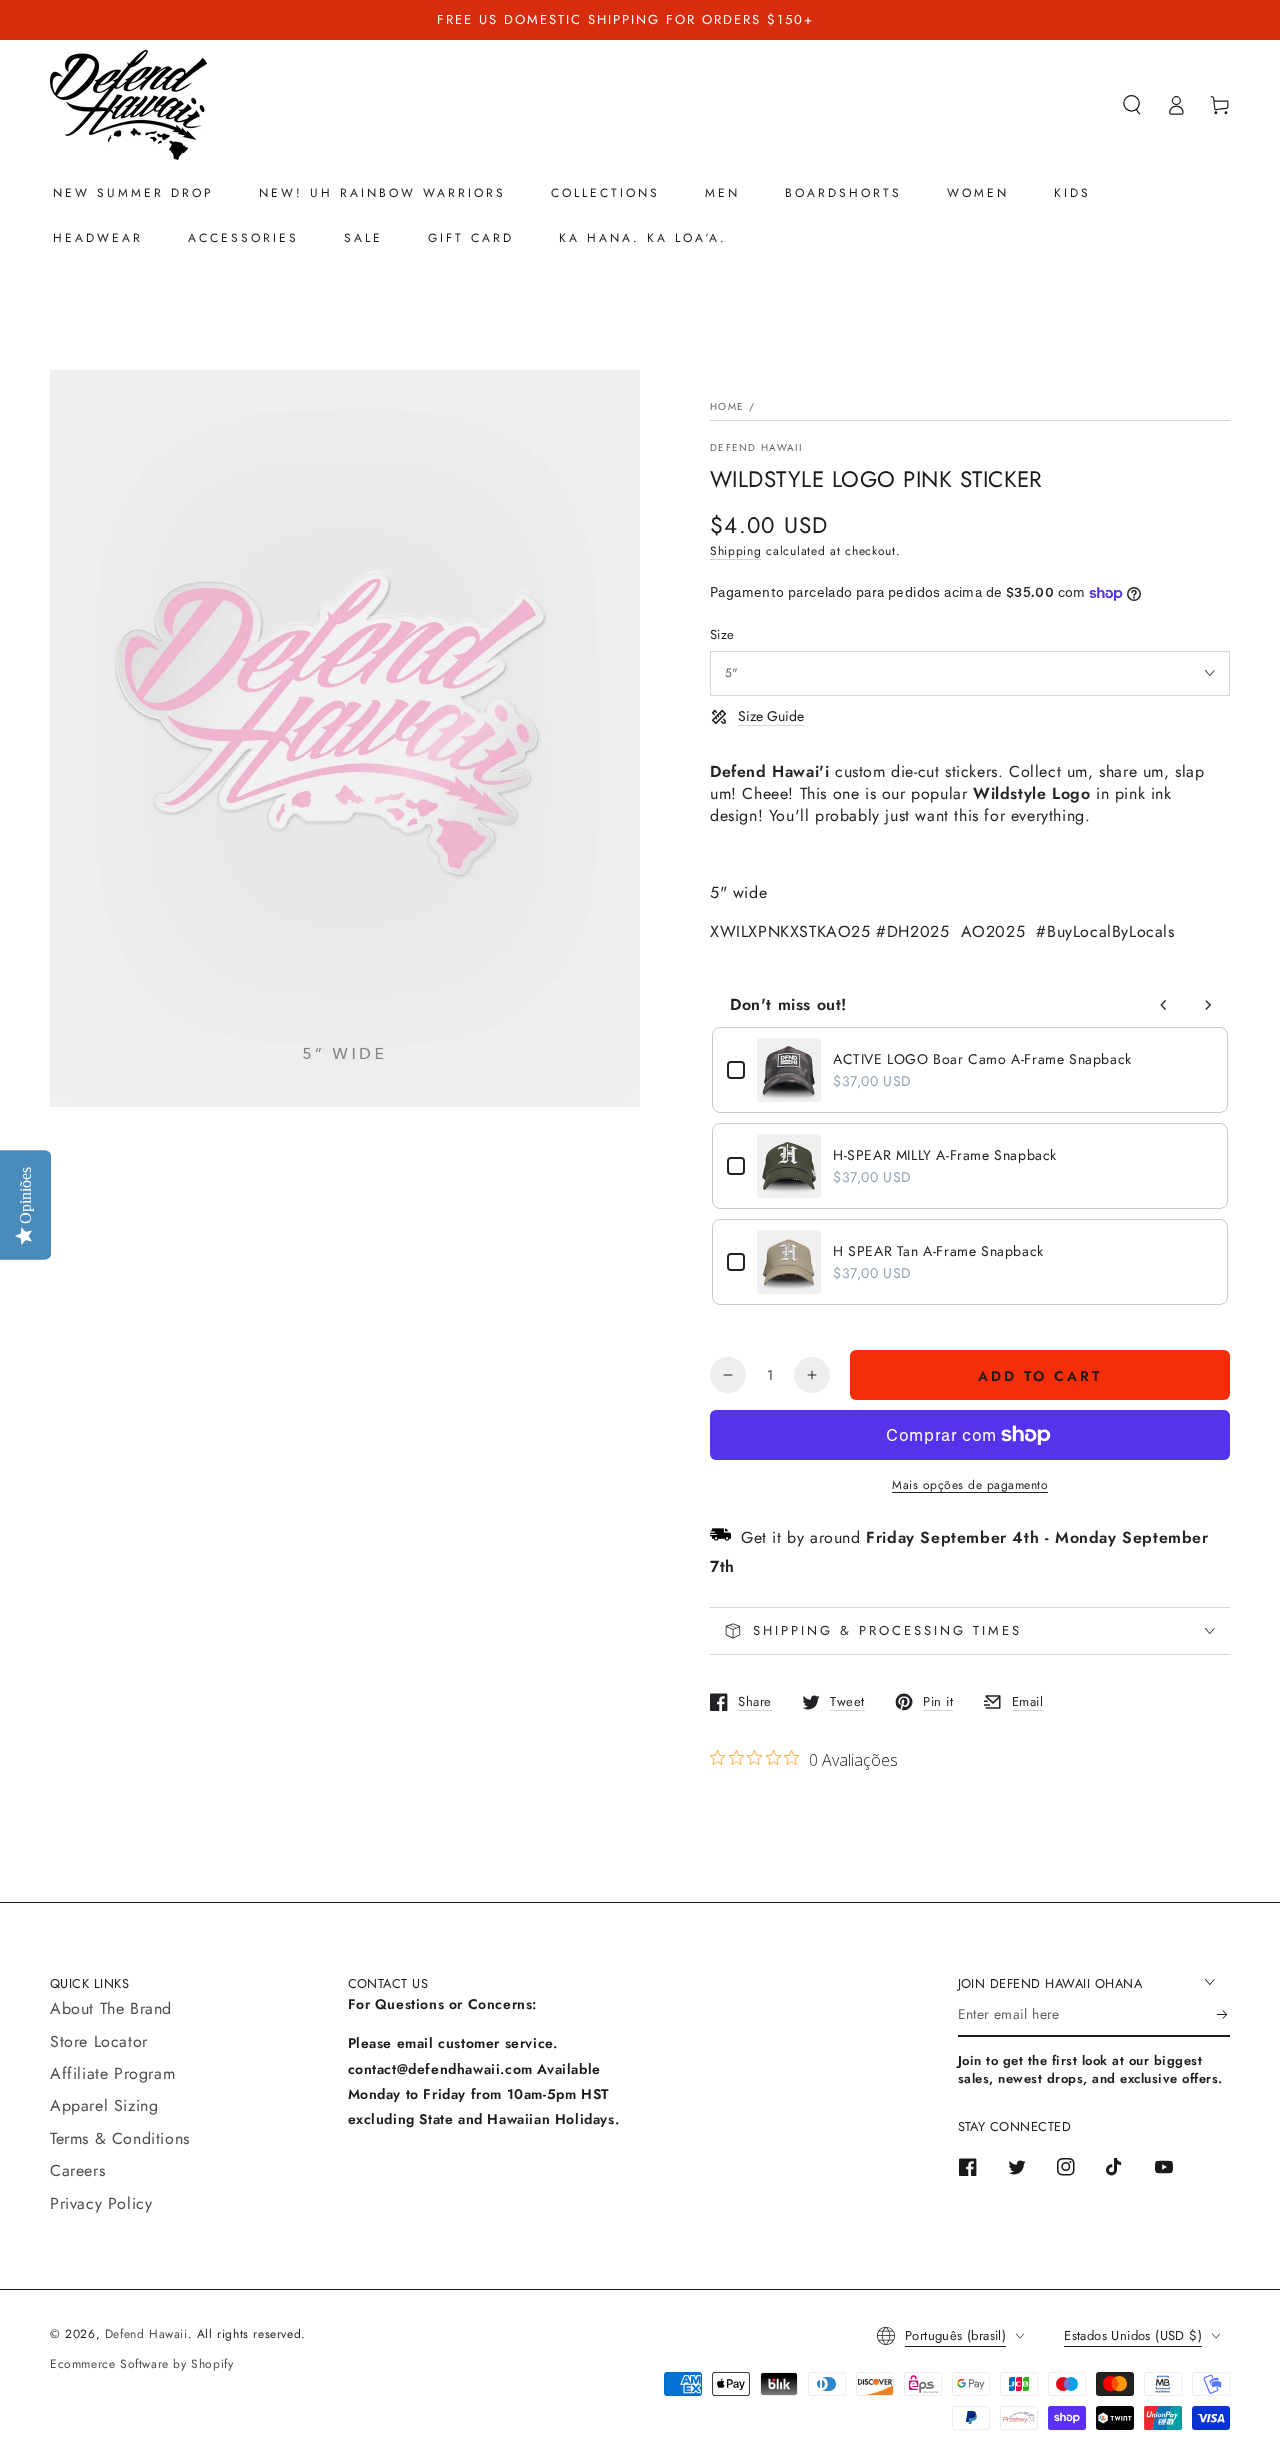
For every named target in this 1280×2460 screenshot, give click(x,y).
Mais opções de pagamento (970, 1485)
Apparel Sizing (104, 2105)
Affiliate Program (112, 2073)
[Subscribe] (1223, 2014)
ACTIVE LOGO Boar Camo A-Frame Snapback (982, 1059)
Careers (77, 2170)
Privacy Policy (101, 2203)
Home (727, 406)
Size (722, 634)
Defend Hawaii (756, 448)
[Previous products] (1164, 1005)
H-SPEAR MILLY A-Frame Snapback (945, 1155)
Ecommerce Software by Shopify (141, 2364)
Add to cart (1040, 1376)
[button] (1132, 105)
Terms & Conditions (120, 2138)
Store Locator (99, 2041)
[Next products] (1208, 1005)
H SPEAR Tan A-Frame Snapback (938, 1251)
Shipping (736, 551)
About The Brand (111, 2008)
